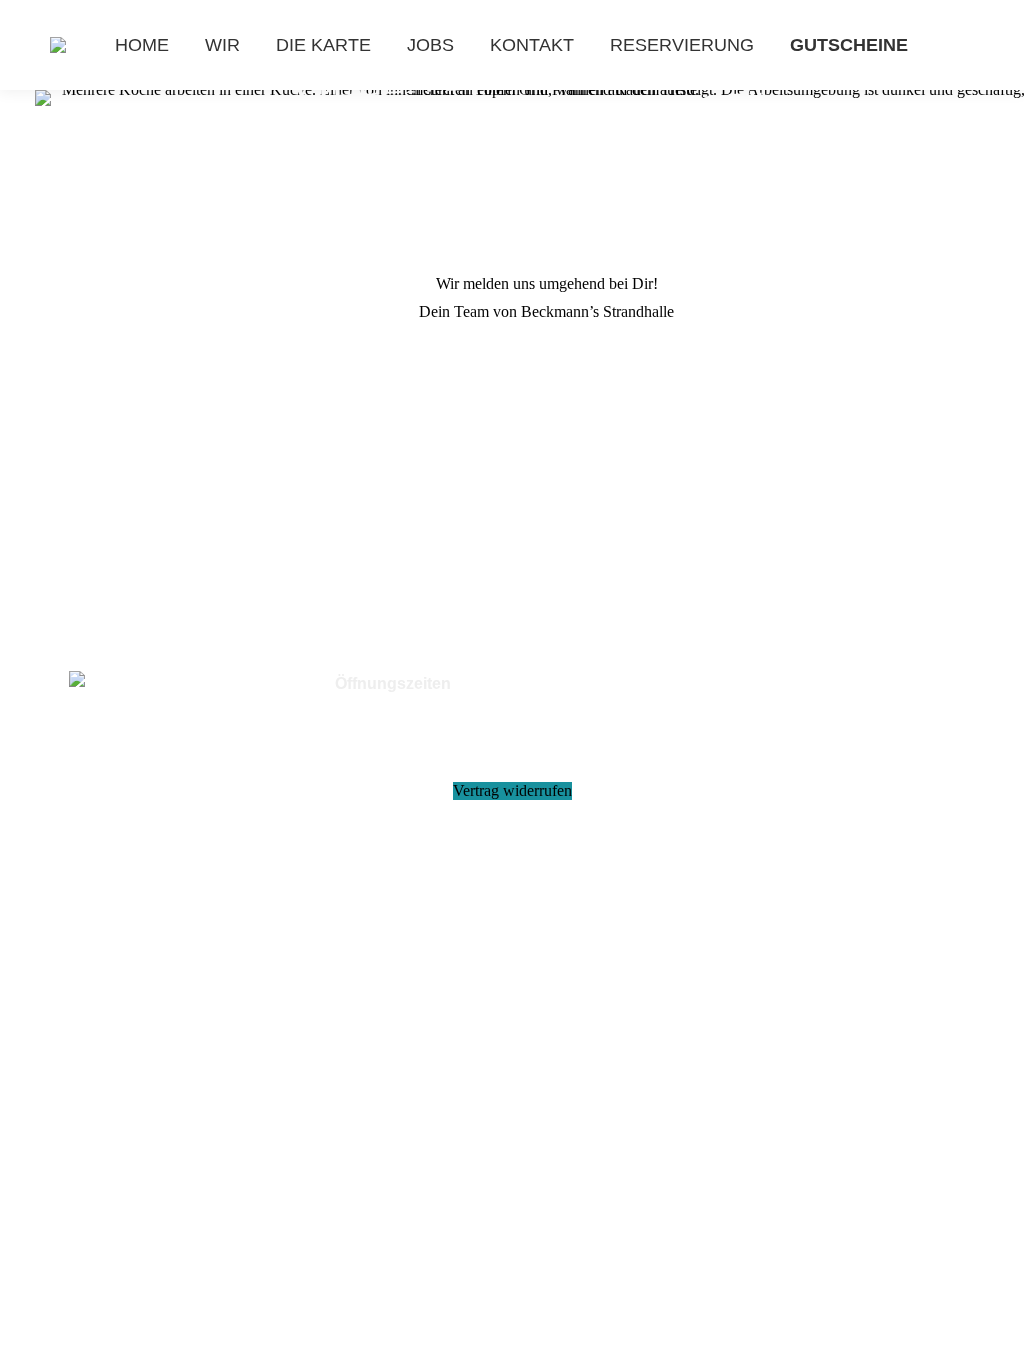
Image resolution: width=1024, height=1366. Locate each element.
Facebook (134, 717)
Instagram (174, 717)
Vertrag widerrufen (512, 790)
